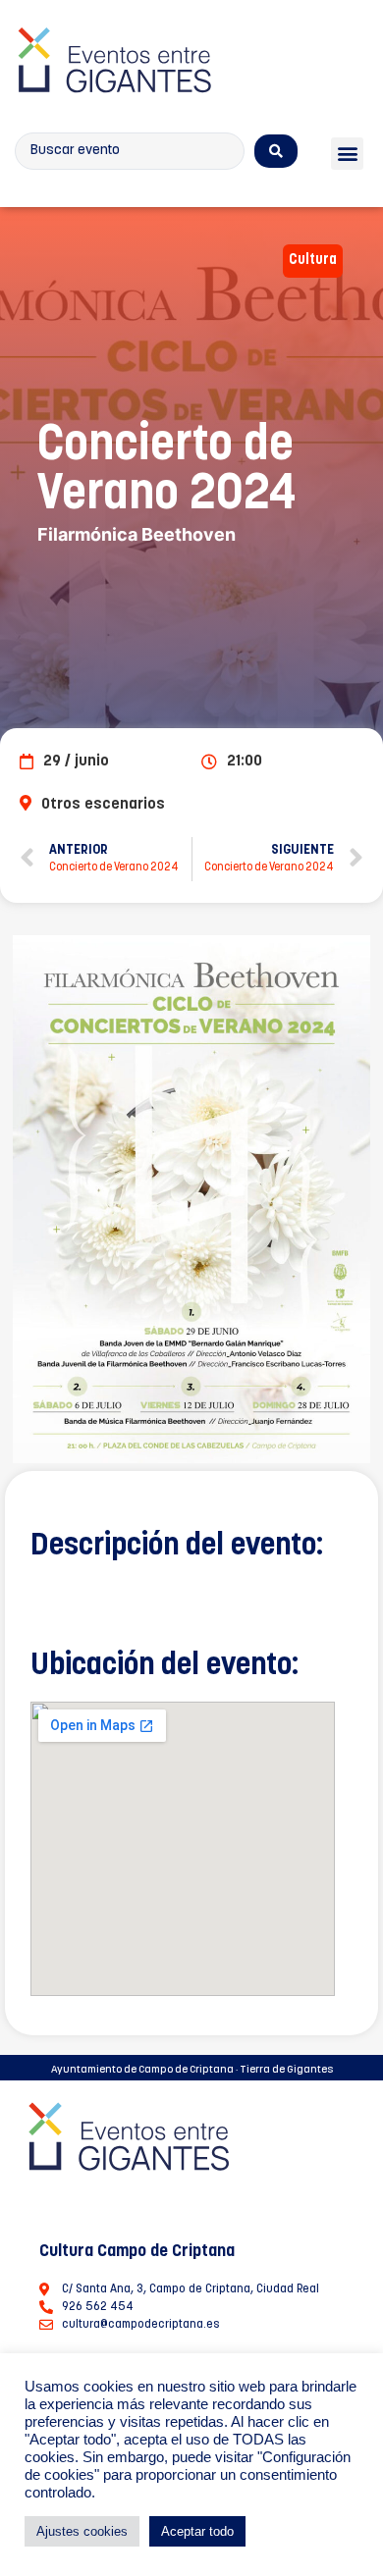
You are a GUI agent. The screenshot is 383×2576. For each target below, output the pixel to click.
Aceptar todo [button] (197, 2531)
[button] (347, 154)
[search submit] (276, 151)
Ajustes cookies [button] (82, 2531)
